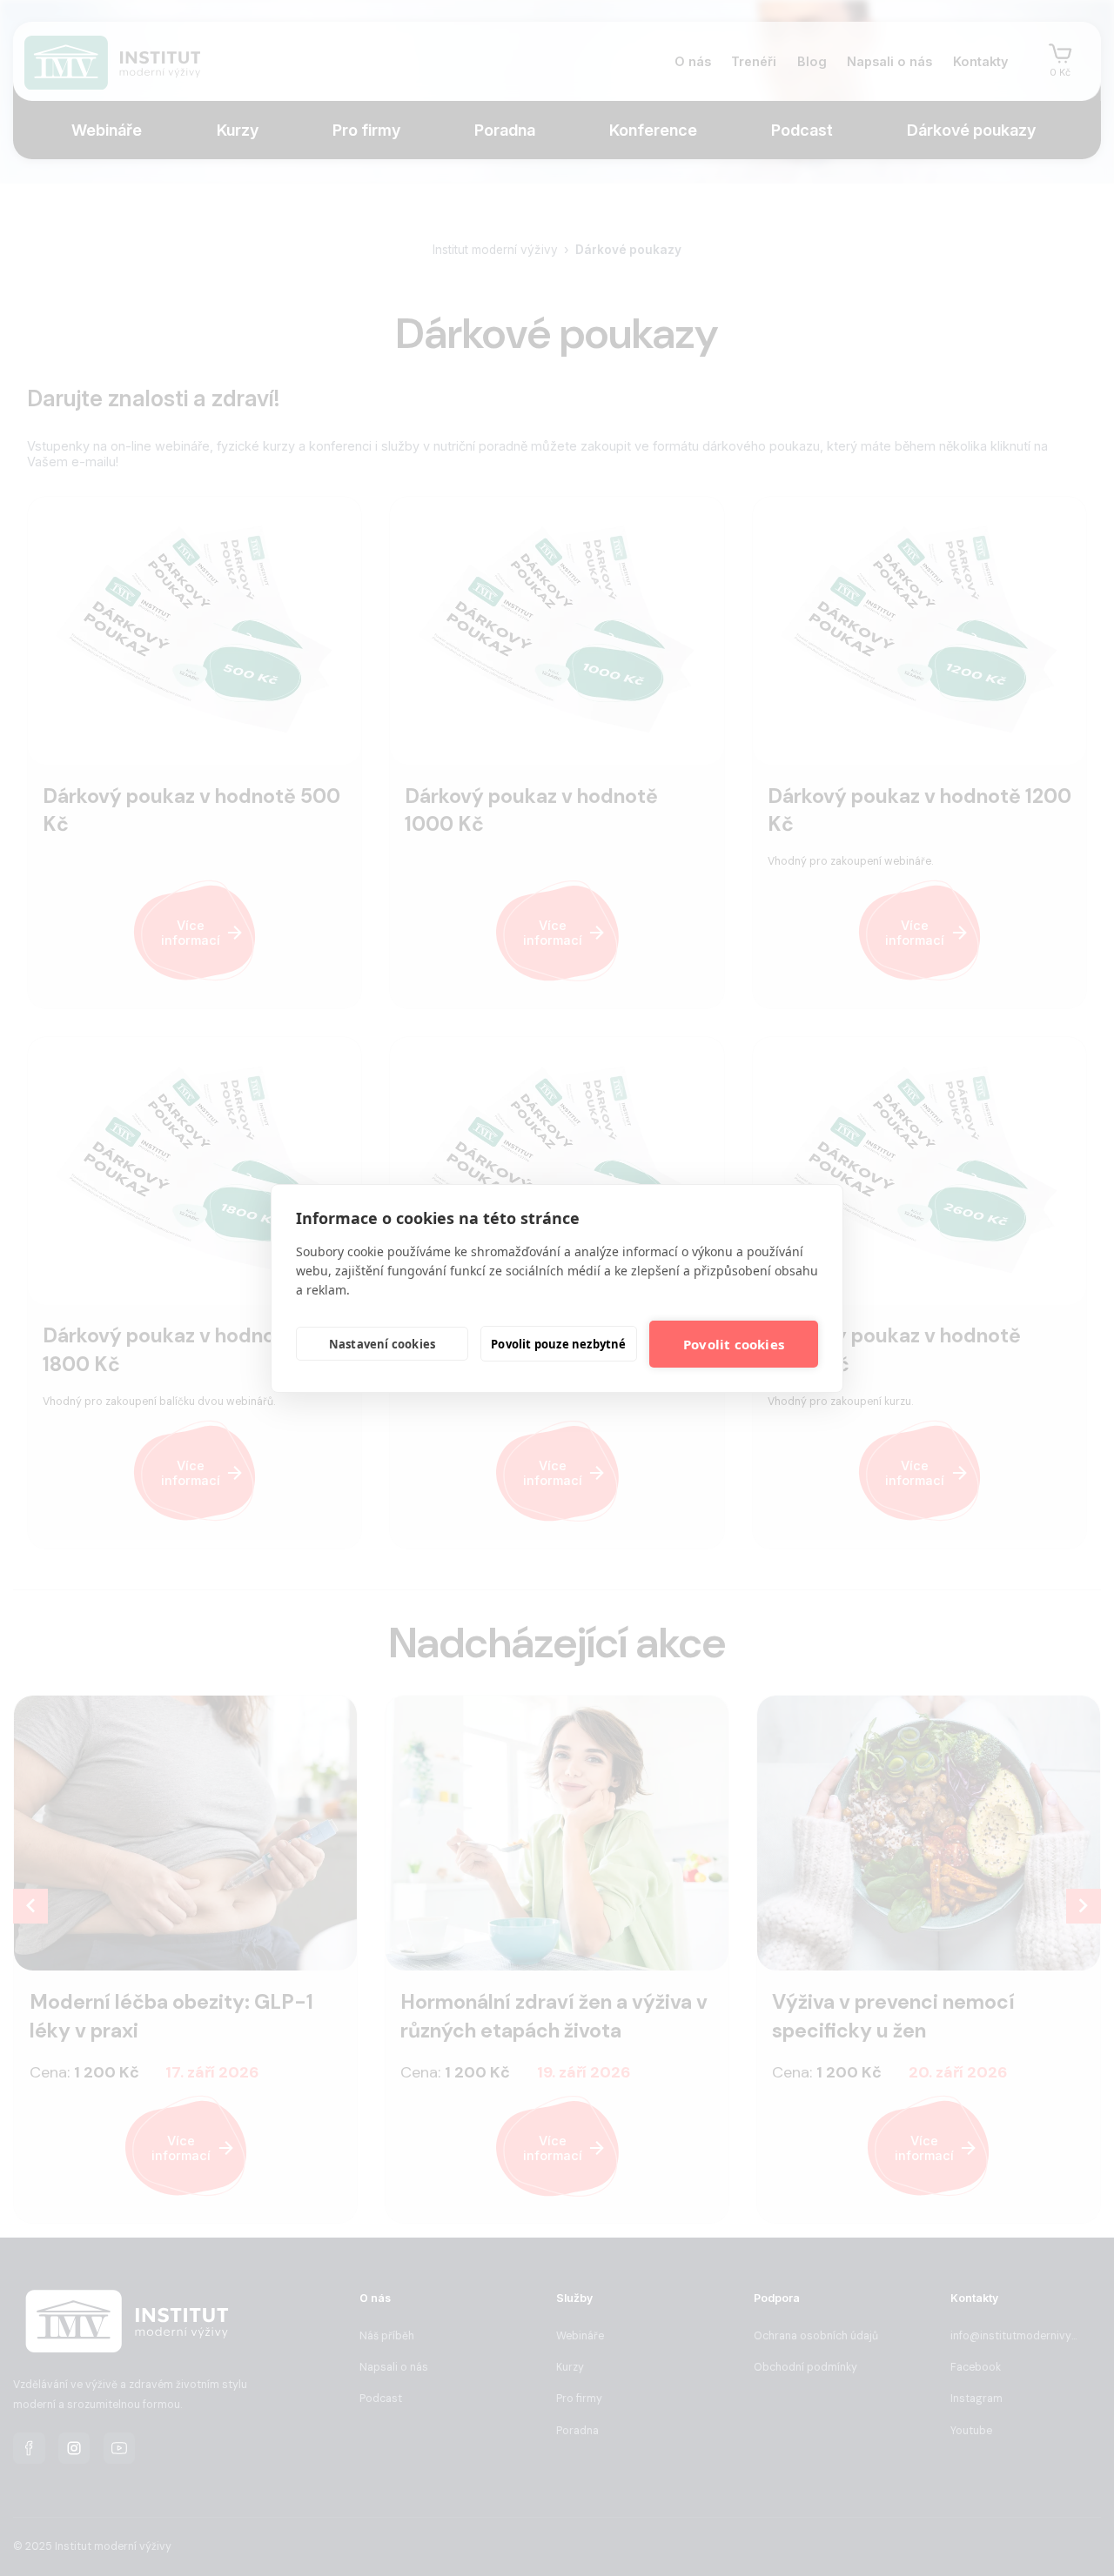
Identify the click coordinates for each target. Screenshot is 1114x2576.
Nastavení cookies (382, 1344)
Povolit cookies (734, 1344)
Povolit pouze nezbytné (558, 1344)
